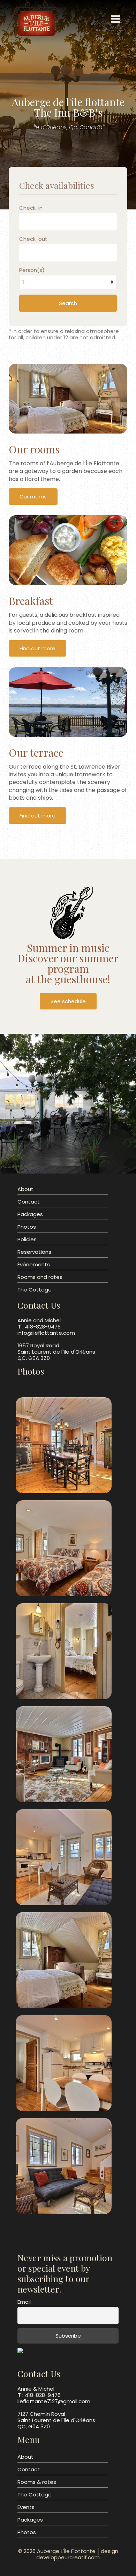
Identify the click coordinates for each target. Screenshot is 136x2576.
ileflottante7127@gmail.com (54, 2401)
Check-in (31, 208)
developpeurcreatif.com (68, 2557)
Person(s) (32, 270)
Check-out (33, 239)
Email (24, 2302)
